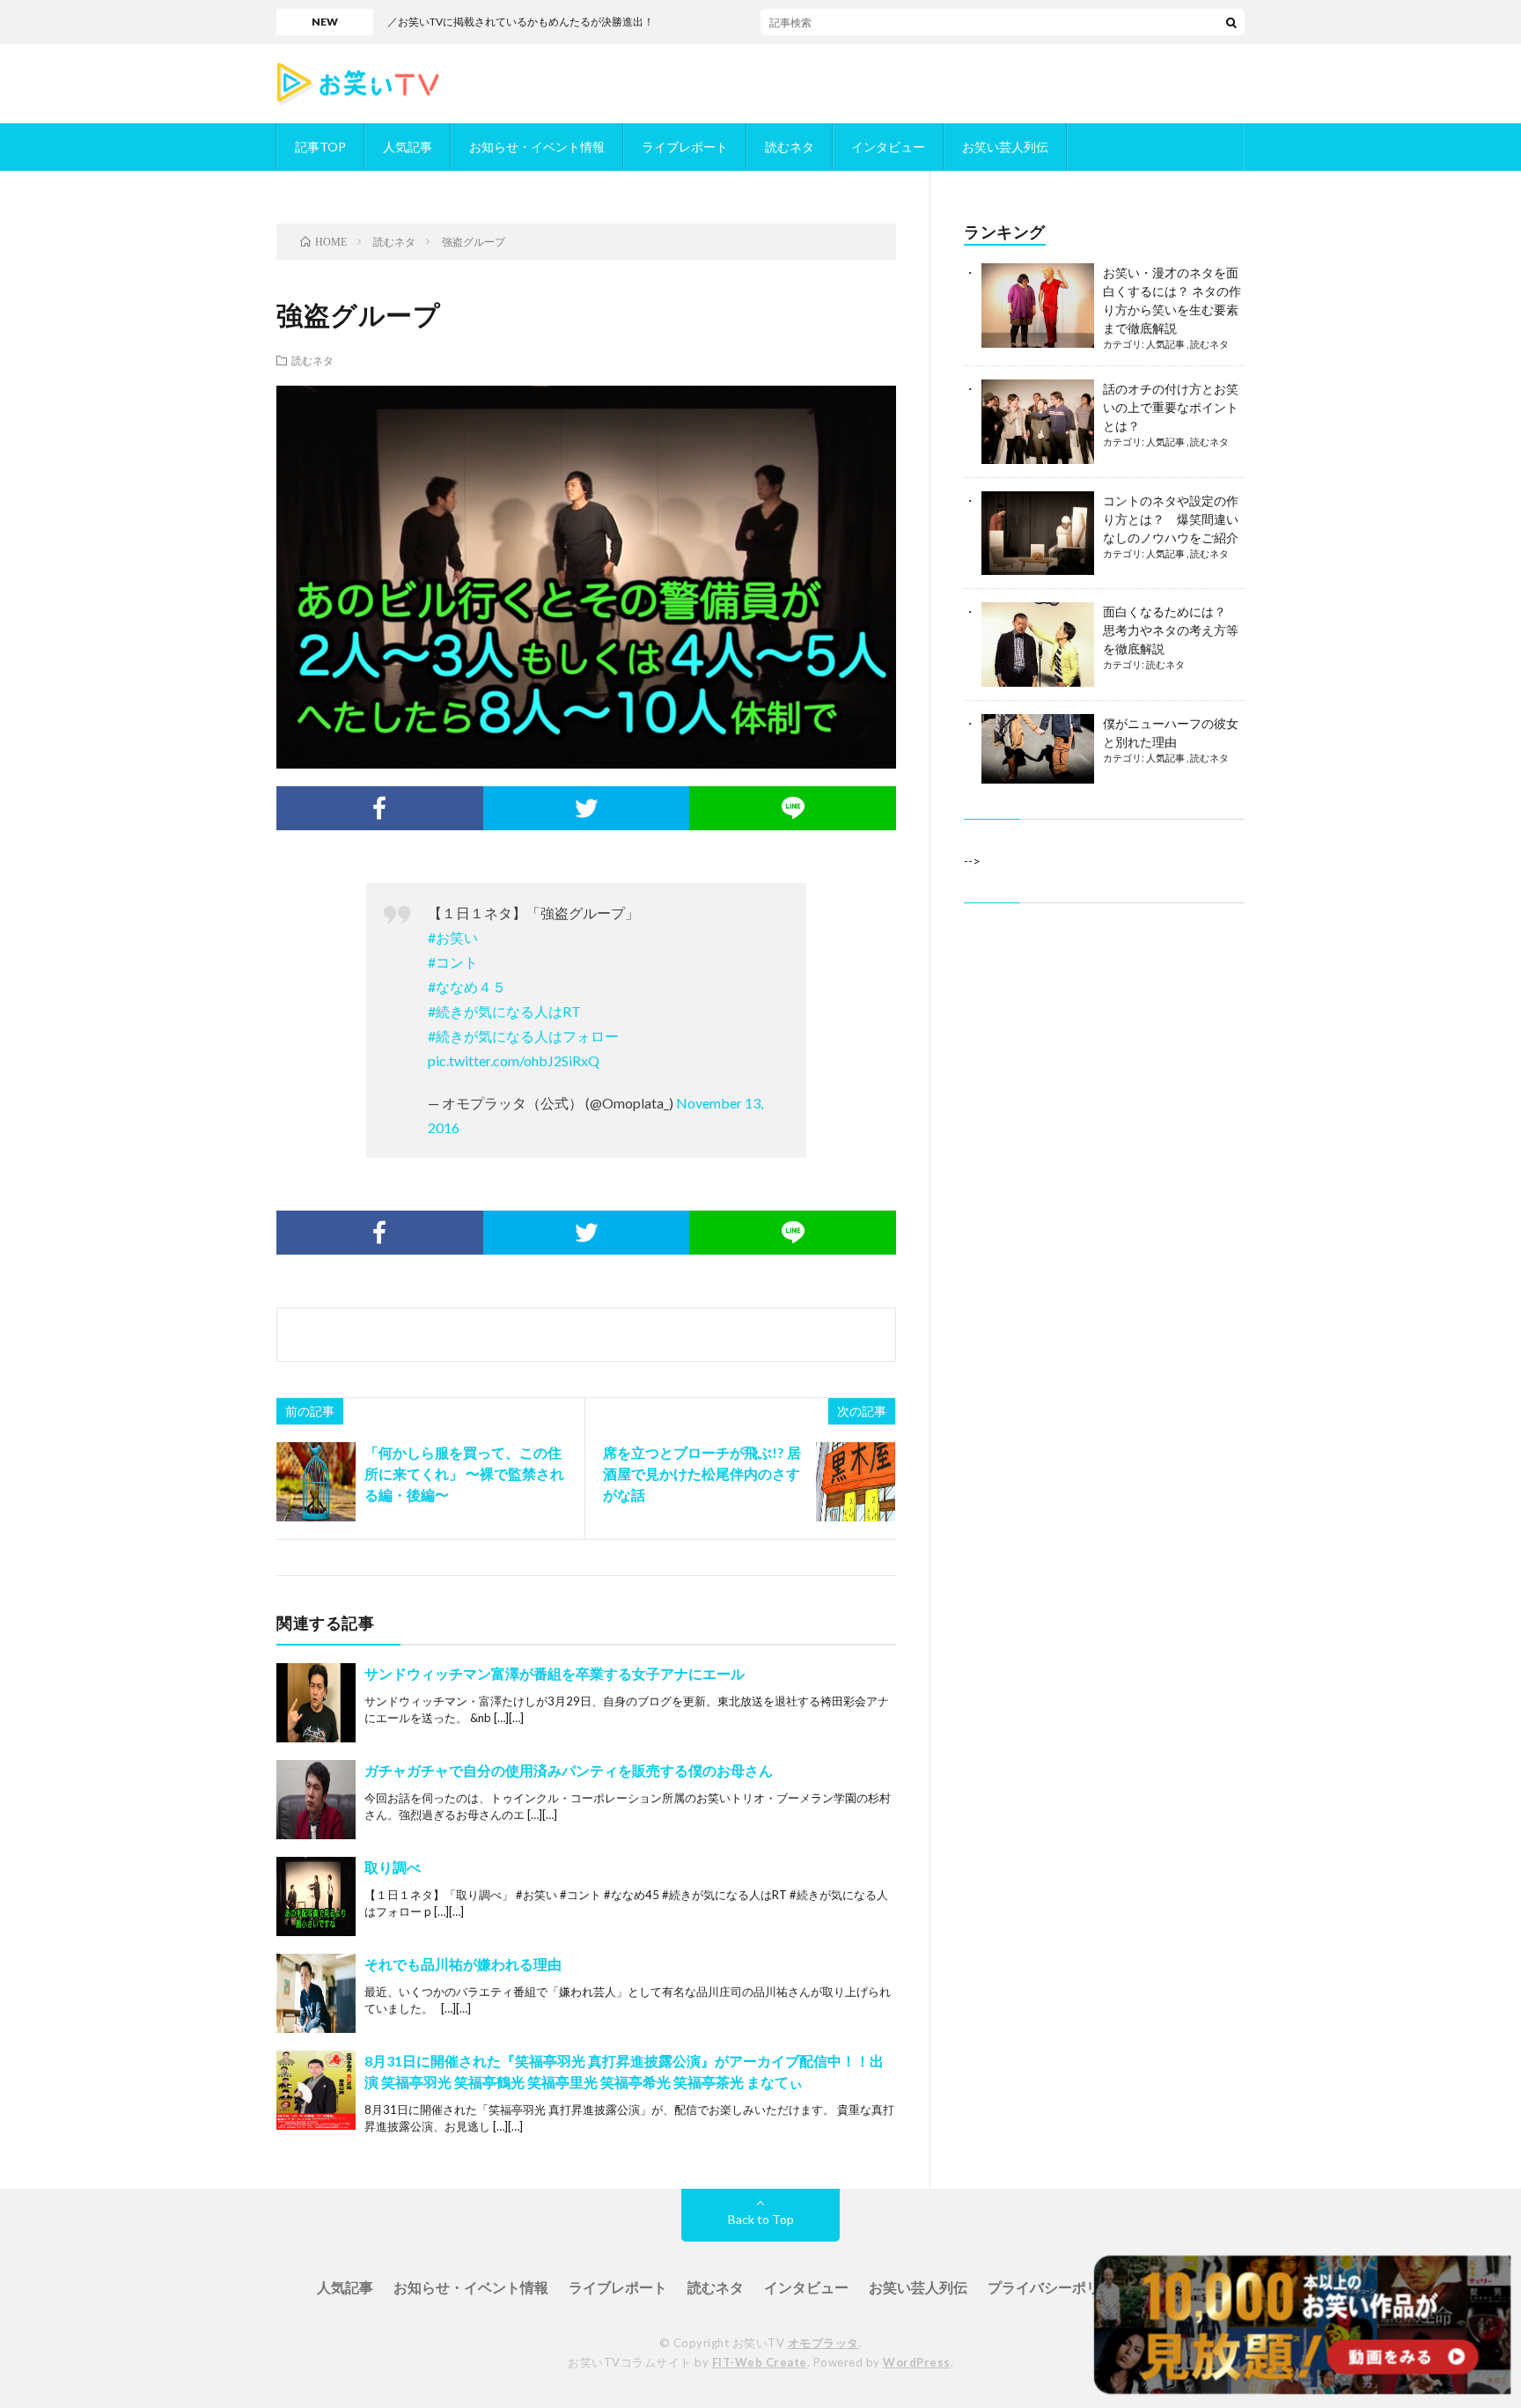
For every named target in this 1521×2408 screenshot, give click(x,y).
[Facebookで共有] (380, 808)
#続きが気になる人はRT (504, 1011)
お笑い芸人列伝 (1005, 147)
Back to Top (761, 2219)
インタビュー (888, 147)
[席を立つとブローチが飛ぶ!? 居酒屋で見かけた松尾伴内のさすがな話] (856, 1482)
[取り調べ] (316, 1896)
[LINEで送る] (793, 808)
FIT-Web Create (760, 2362)
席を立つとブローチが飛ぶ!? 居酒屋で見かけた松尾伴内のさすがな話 (702, 1473)
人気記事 (408, 147)
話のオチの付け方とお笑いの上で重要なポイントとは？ (1171, 407)
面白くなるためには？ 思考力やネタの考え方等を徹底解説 (1171, 630)
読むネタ (790, 147)
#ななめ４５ (467, 987)
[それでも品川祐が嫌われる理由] (316, 1993)
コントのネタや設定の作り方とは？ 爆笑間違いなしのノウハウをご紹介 (1171, 519)
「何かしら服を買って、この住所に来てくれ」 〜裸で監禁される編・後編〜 (464, 1473)
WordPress (917, 2362)
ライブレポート (685, 147)
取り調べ (393, 1867)
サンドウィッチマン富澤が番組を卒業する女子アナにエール (555, 1673)
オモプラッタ (823, 2343)
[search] (1231, 22)
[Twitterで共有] (587, 808)
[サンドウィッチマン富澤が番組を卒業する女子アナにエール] (316, 1703)
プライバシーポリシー (1058, 2287)
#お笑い (453, 937)
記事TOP (320, 147)
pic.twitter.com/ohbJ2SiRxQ (514, 1060)
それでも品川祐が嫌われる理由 (463, 1964)
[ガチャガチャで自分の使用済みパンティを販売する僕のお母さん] (316, 1800)
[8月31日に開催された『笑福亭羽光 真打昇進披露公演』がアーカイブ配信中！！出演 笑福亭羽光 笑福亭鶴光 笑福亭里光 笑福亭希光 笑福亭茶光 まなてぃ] (316, 2090)
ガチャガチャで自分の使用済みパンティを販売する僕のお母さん (569, 1770)
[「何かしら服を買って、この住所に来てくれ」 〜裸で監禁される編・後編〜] (316, 1482)
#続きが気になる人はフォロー (523, 1036)
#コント (453, 962)
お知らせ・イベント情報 (537, 147)
